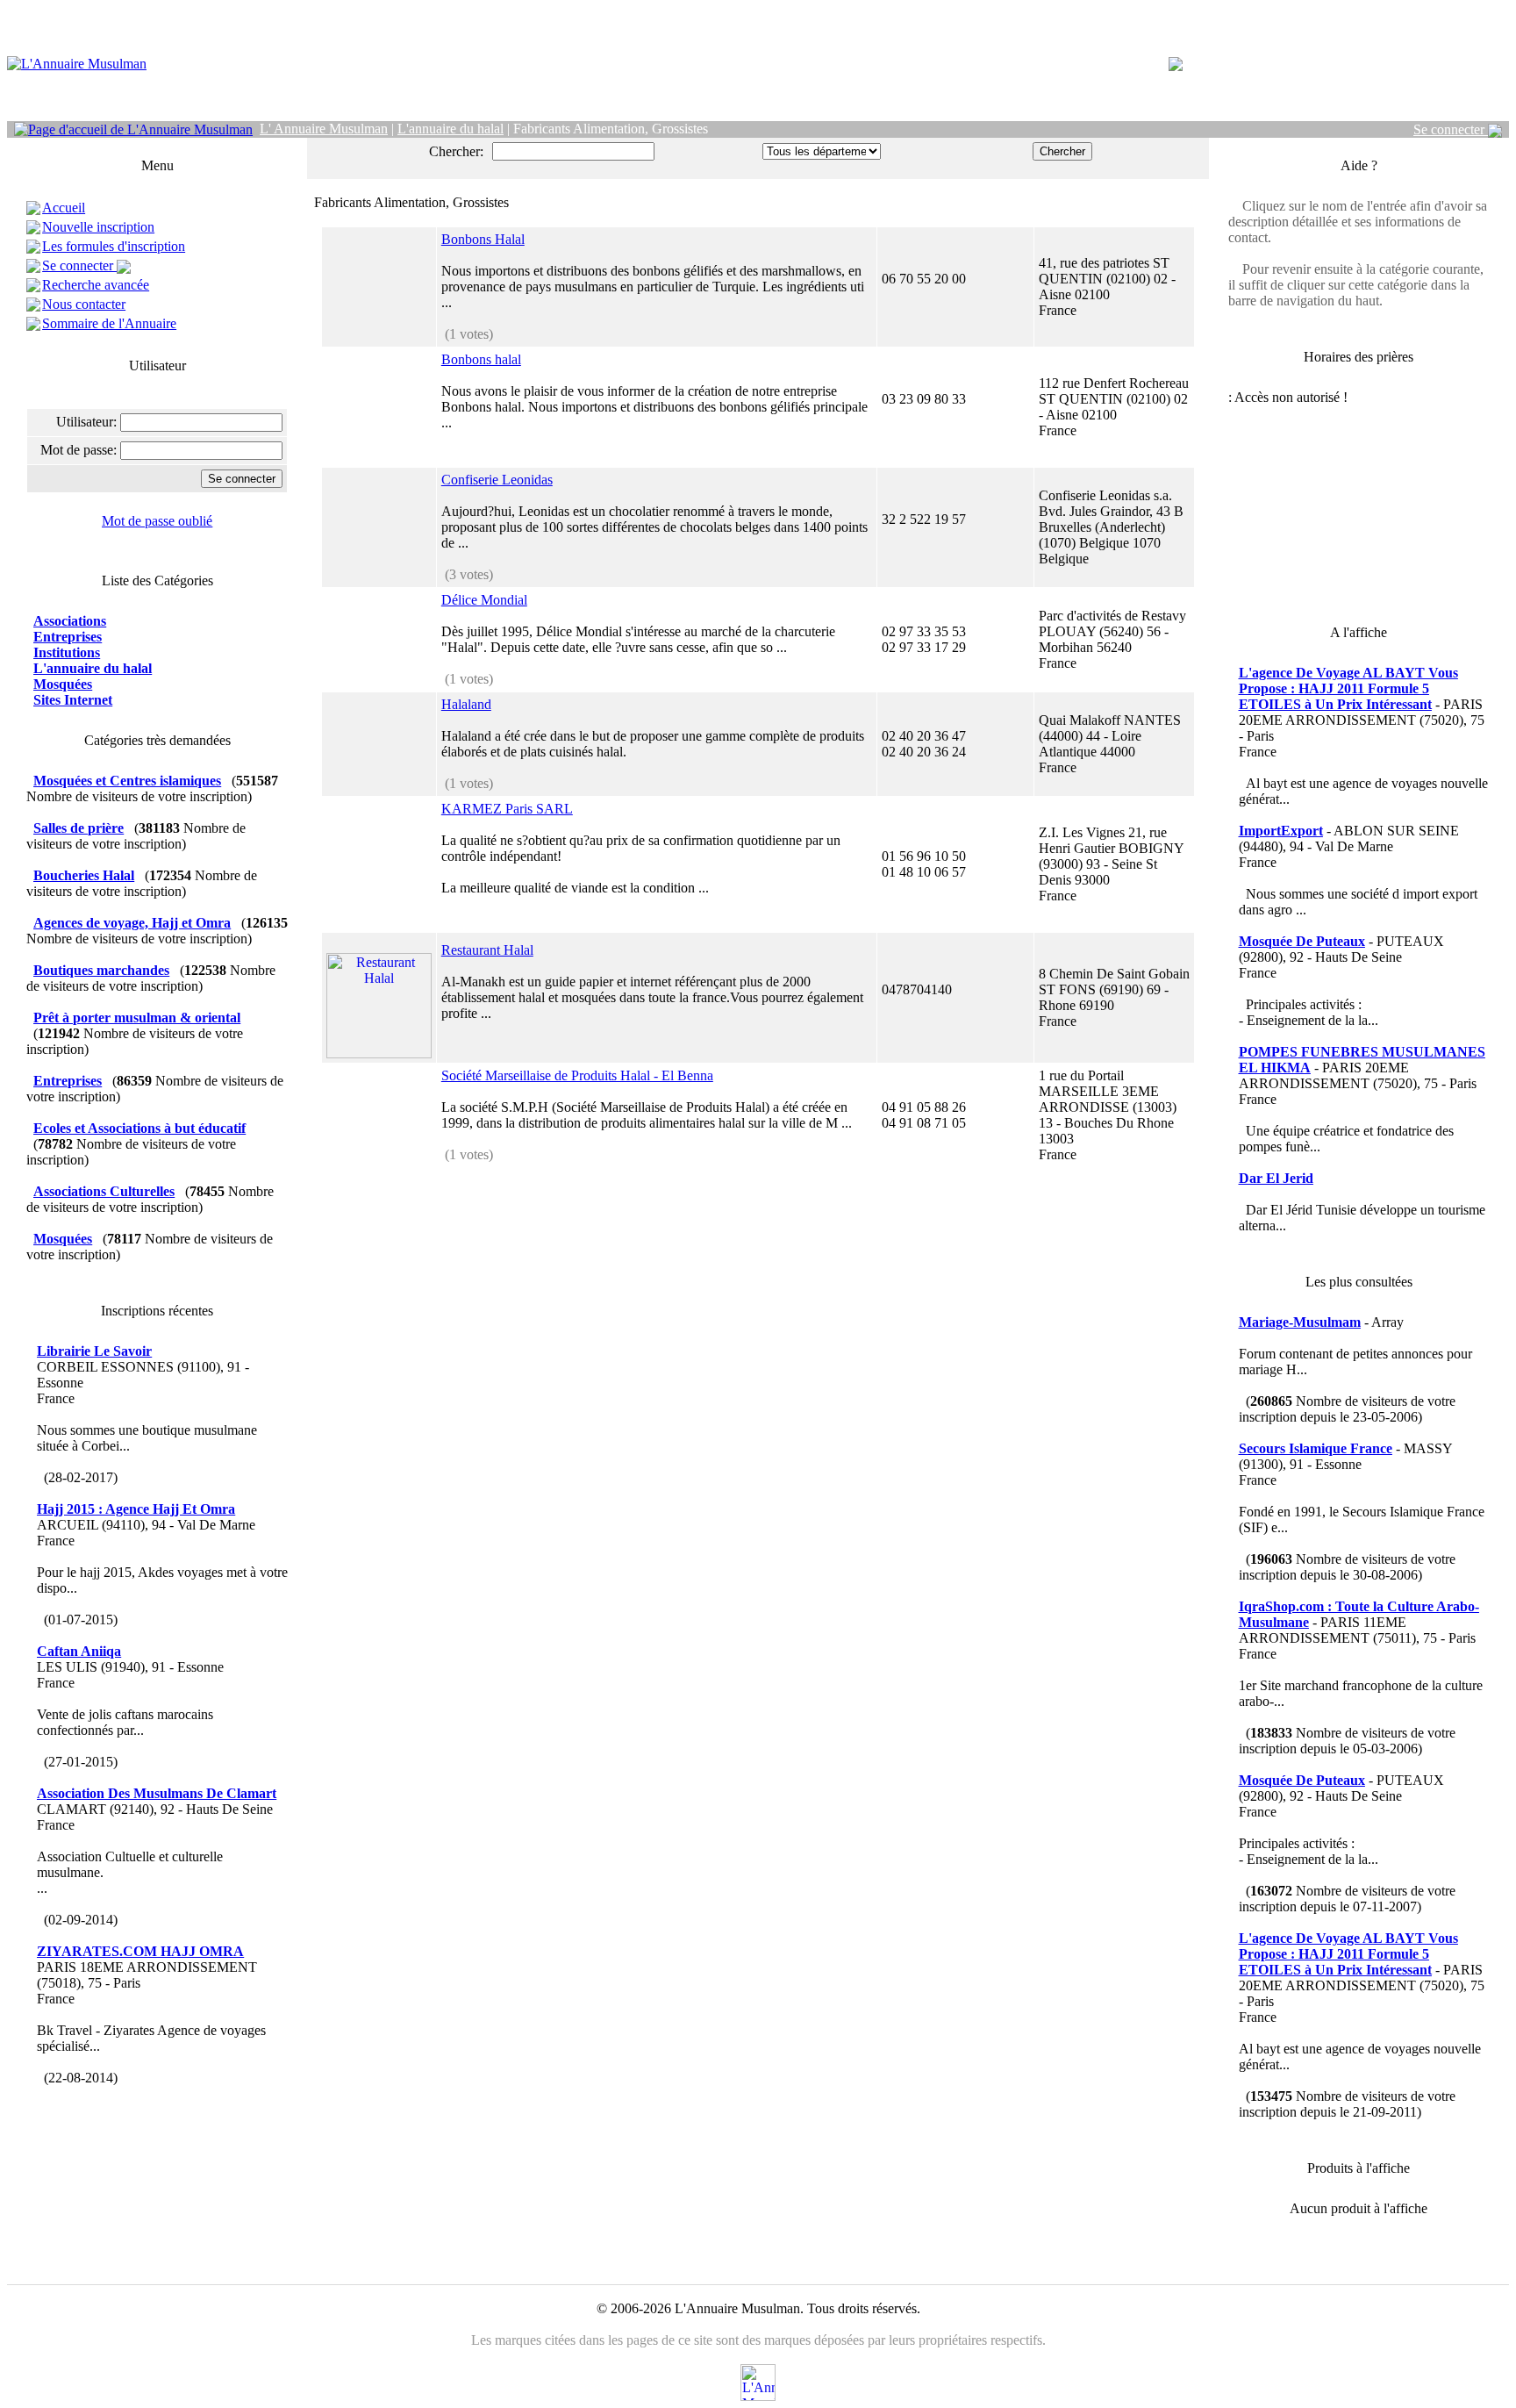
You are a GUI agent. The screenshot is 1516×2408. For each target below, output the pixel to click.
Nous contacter (84, 304)
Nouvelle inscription (98, 227)
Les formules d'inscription (114, 246)
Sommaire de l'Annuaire (109, 323)
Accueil (64, 208)
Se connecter (1451, 129)
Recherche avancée (96, 285)
